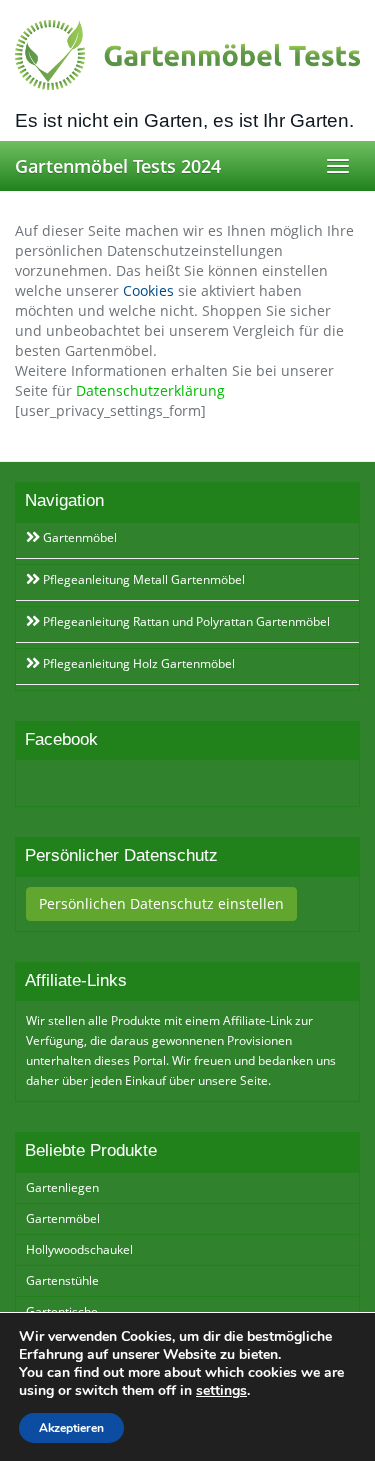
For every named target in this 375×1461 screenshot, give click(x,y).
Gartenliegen (62, 1187)
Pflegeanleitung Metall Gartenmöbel (142, 579)
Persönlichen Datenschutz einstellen (161, 903)
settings (221, 1391)
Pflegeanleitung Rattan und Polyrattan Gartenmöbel (185, 621)
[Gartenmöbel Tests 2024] (187, 55)
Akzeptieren (71, 1428)
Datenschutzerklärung (150, 390)
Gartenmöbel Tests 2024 (118, 166)
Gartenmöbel (78, 537)
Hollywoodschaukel (79, 1249)
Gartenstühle (62, 1280)
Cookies (148, 290)
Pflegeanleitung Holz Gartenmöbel (137, 663)
